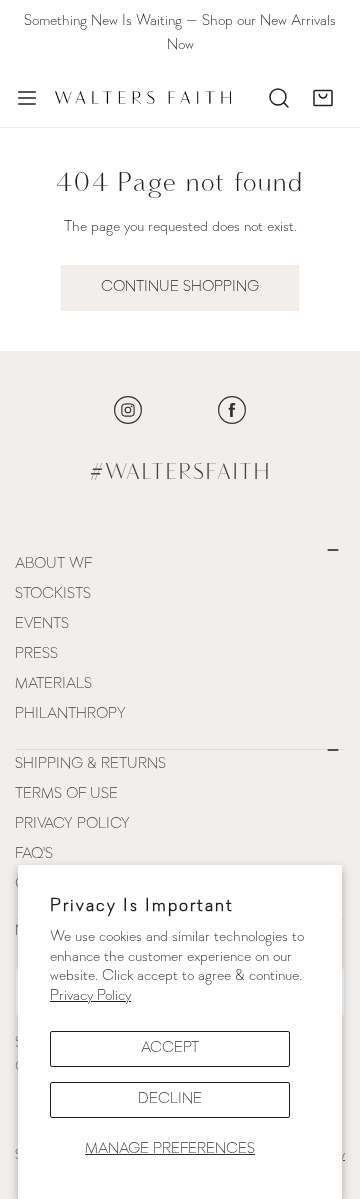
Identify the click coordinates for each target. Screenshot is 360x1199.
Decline (170, 1099)
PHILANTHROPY (70, 714)
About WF (53, 564)
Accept (170, 1048)
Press (36, 654)
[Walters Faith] (143, 97)
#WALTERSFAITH (180, 473)
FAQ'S (34, 854)
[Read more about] (128, 410)
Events (42, 624)
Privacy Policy (90, 996)
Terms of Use (66, 794)
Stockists (53, 594)
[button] (323, 98)
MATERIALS (53, 684)
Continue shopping (180, 287)
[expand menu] (27, 98)
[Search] (279, 98)
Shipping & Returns (90, 764)
